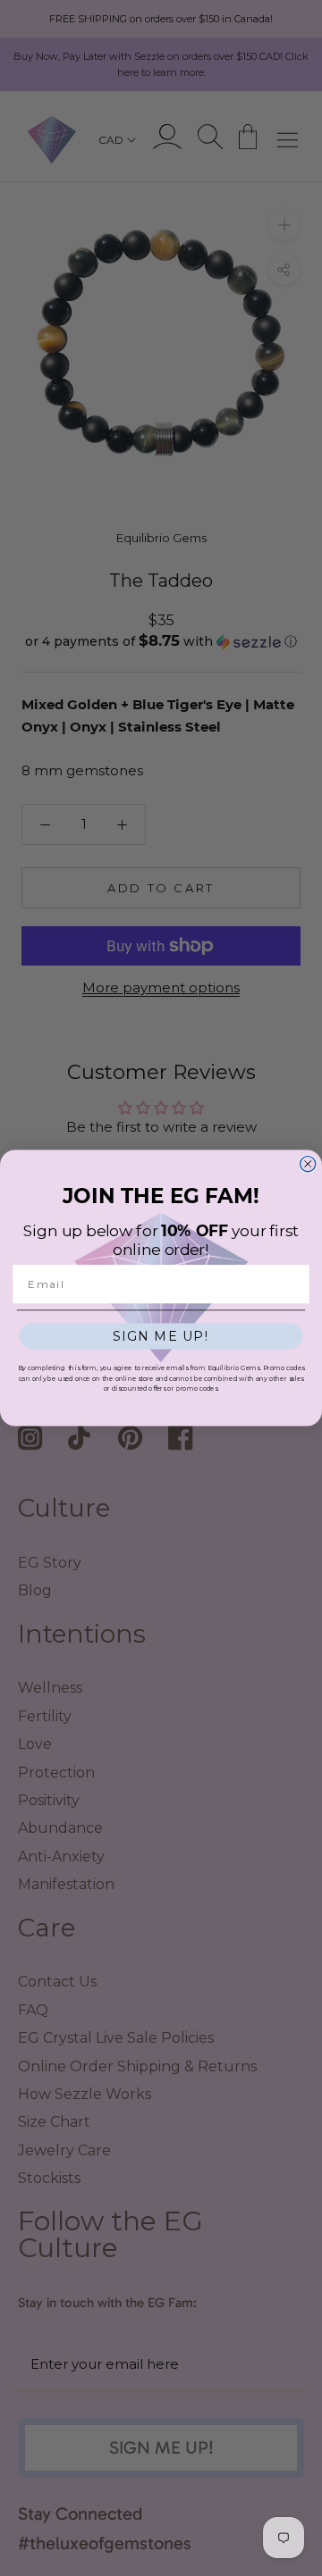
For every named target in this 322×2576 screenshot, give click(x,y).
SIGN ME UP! (161, 1336)
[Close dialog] (308, 1163)
